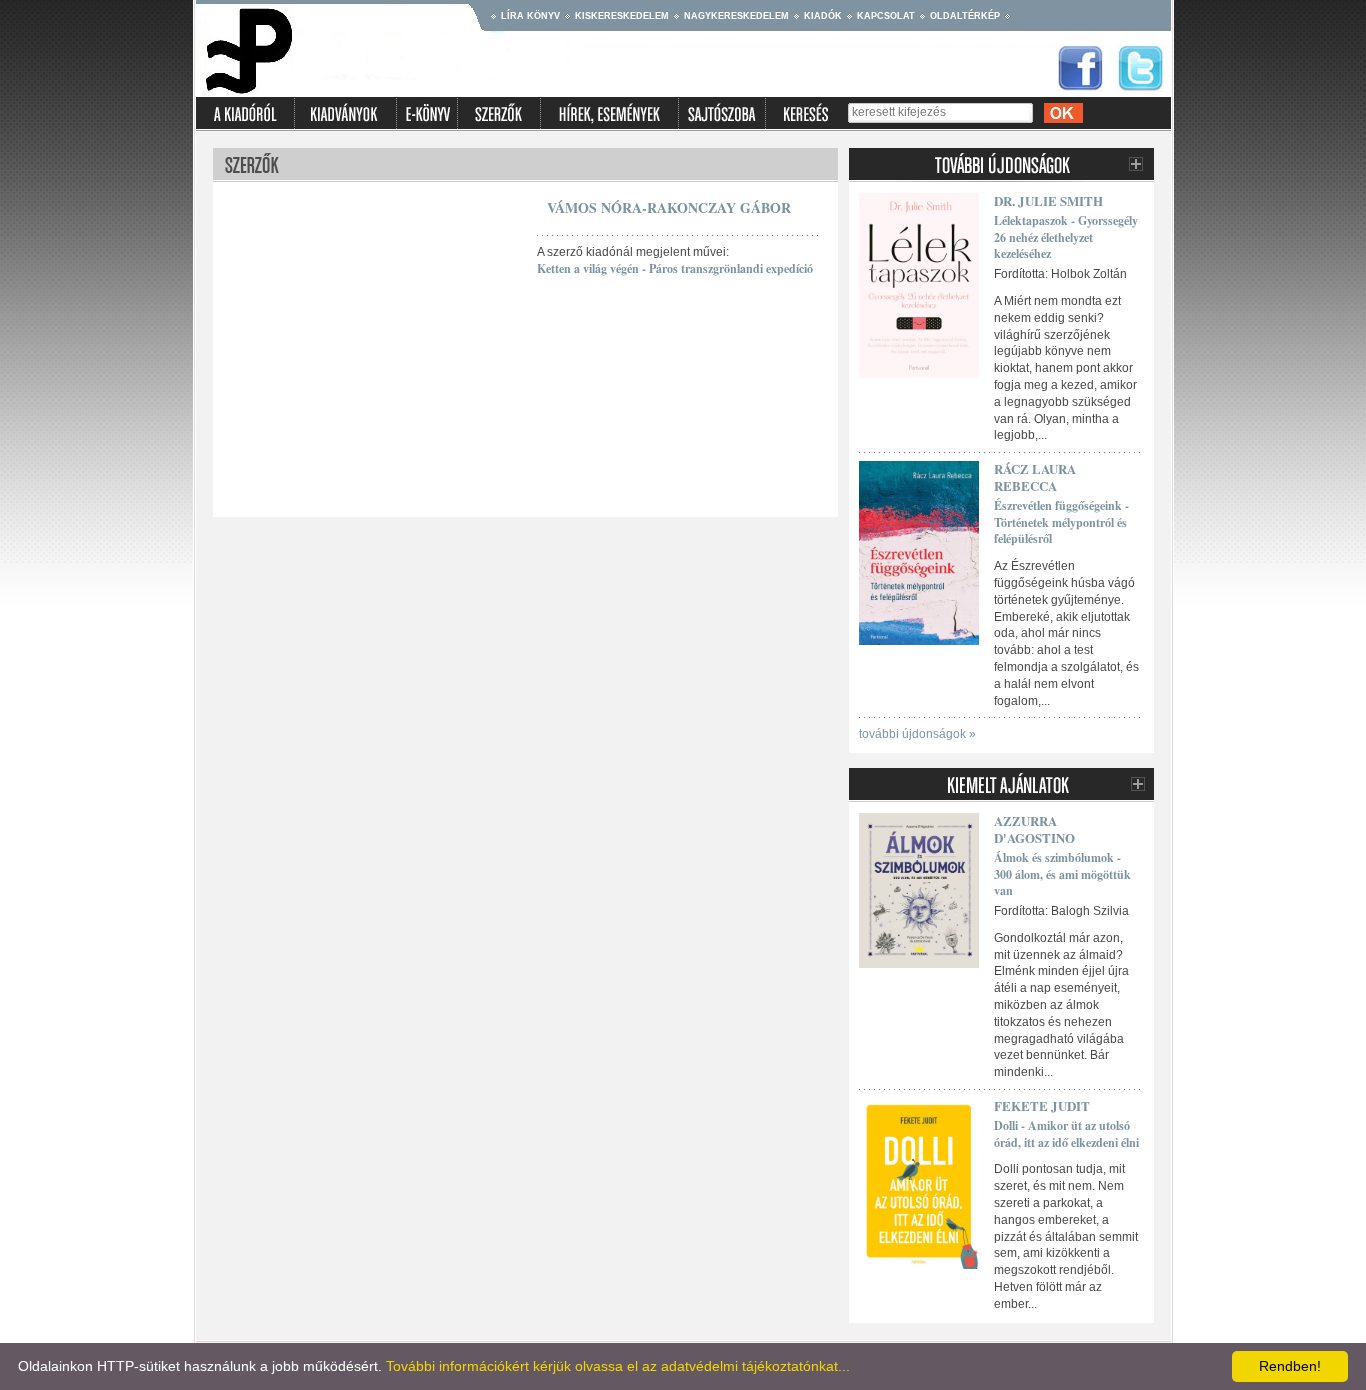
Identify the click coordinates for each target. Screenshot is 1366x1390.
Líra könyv (530, 16)
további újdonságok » (917, 734)
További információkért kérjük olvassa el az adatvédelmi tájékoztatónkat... (618, 1366)
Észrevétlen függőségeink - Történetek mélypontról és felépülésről (1061, 522)
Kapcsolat (886, 16)
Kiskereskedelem (622, 16)
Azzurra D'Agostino (1034, 829)
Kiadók (823, 16)
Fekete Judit (1042, 1105)
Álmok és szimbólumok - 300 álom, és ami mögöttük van (1062, 874)
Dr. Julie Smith (1048, 200)
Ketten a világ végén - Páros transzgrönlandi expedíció (675, 268)
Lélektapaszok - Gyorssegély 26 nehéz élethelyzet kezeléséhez (1066, 237)
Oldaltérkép (965, 16)
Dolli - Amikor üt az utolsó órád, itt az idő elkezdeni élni (1066, 1134)
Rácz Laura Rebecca (1035, 477)
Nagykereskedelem (736, 16)
